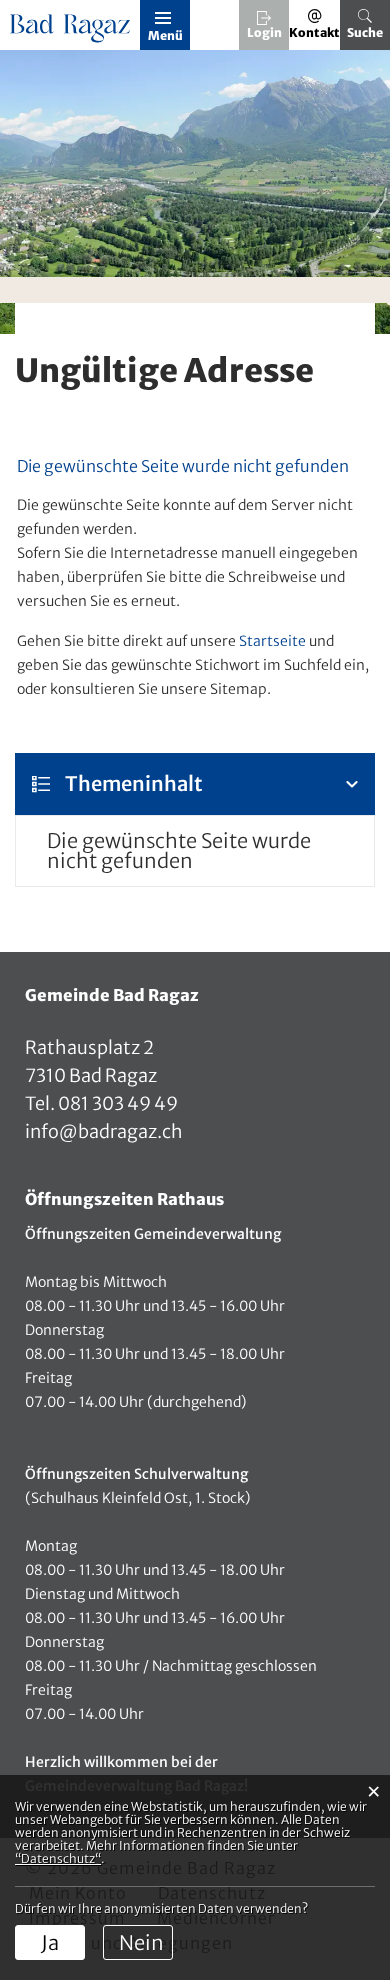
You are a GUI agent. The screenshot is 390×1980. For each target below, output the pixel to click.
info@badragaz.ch (104, 1131)
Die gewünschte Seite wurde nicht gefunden (179, 850)
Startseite (272, 641)
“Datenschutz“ (58, 1858)
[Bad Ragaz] (72, 29)
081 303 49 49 (116, 1103)
